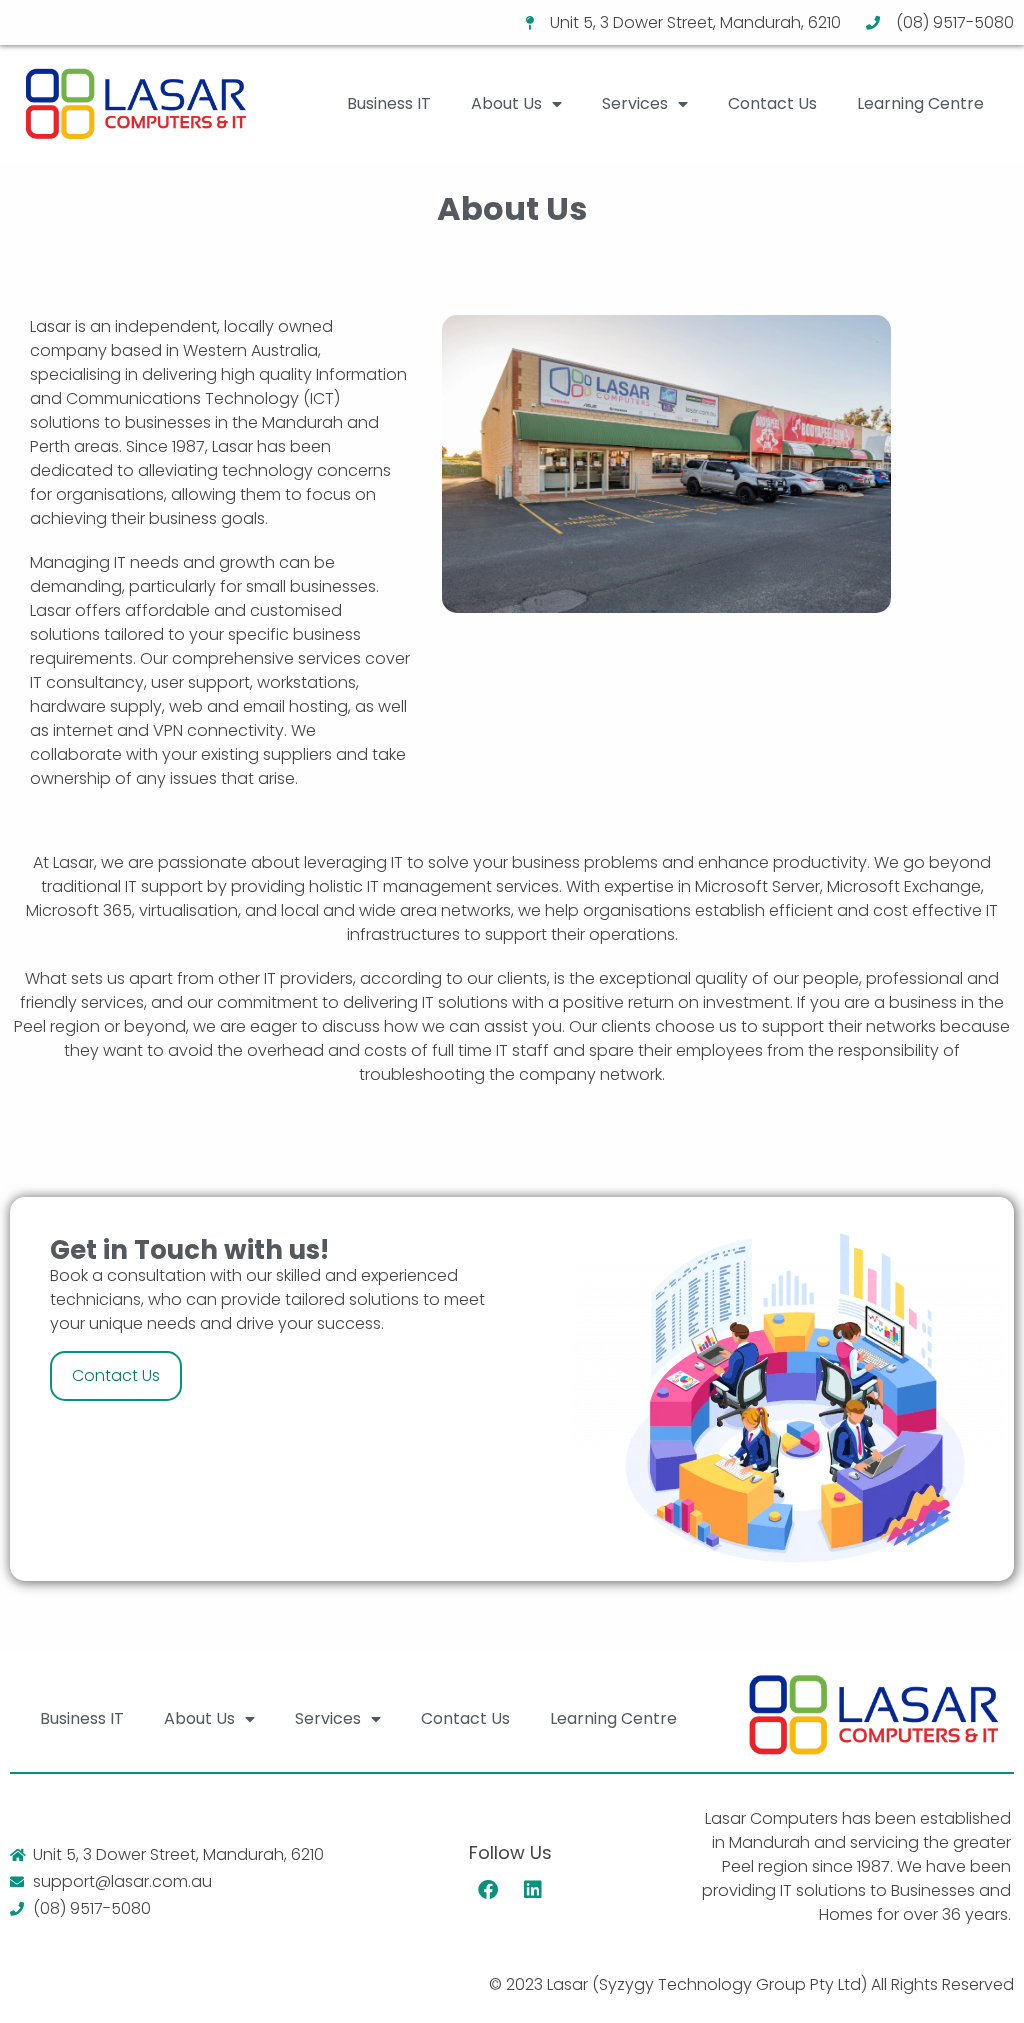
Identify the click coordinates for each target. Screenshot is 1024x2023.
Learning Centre (920, 103)
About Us (506, 103)
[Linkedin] (533, 1890)
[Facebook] (488, 1890)
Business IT (389, 103)
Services (635, 103)
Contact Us (772, 103)
